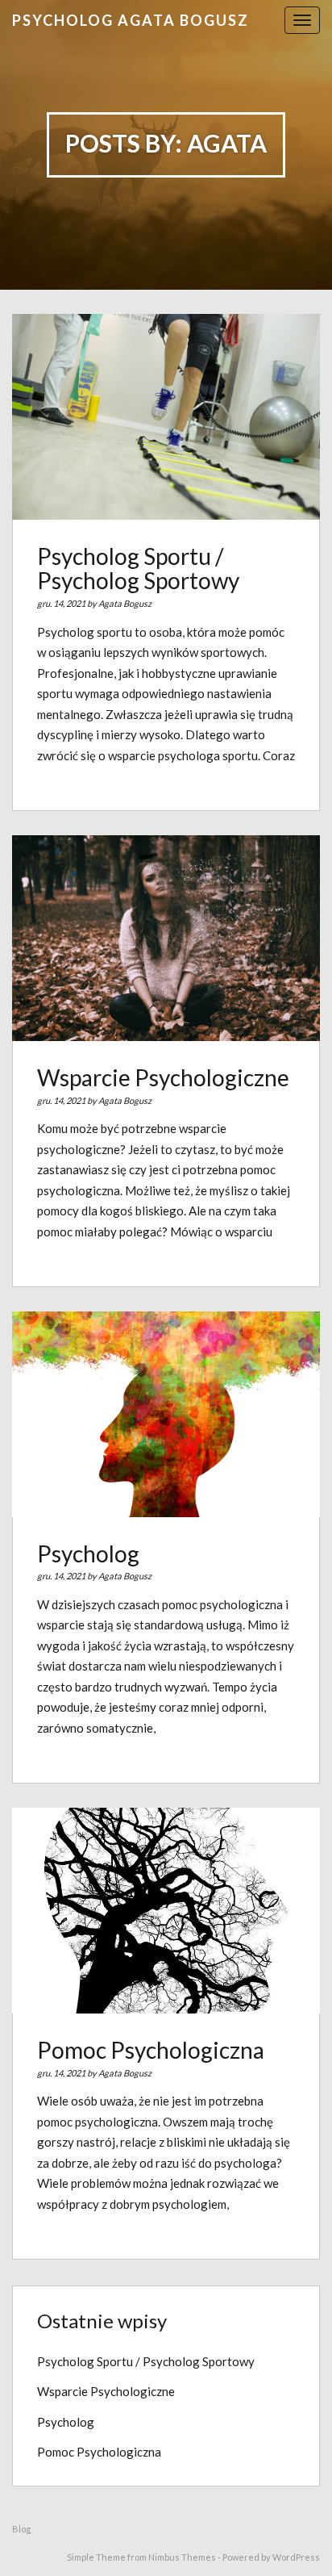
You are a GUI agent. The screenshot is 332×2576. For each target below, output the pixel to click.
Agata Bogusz (125, 603)
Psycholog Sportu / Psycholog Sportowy (138, 569)
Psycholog (88, 1554)
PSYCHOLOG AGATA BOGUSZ (131, 20)
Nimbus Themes (182, 2557)
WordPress (296, 2557)
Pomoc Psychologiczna (151, 2050)
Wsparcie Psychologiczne (163, 1077)
